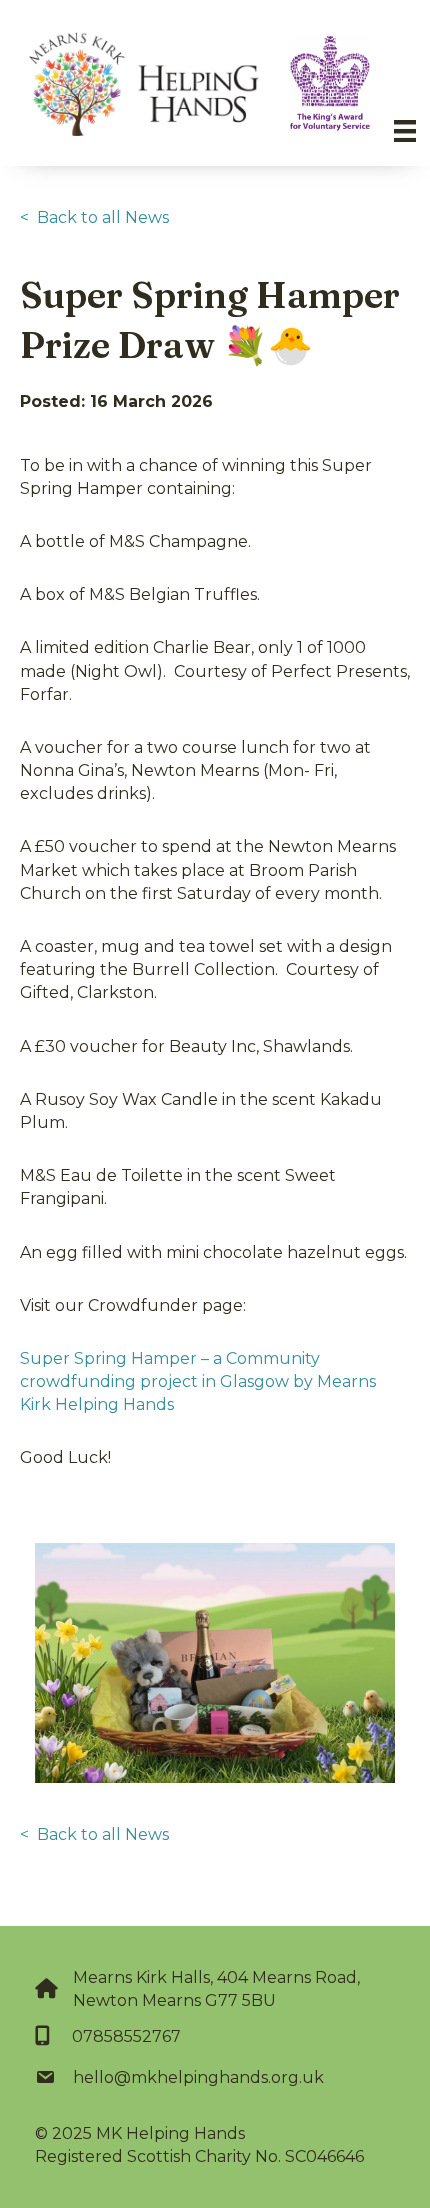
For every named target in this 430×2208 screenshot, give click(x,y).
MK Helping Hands (170, 2133)
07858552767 (126, 2036)
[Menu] (405, 131)
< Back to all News (94, 217)
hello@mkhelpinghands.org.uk (198, 2077)
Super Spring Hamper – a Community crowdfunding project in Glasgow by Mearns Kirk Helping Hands (198, 1381)
